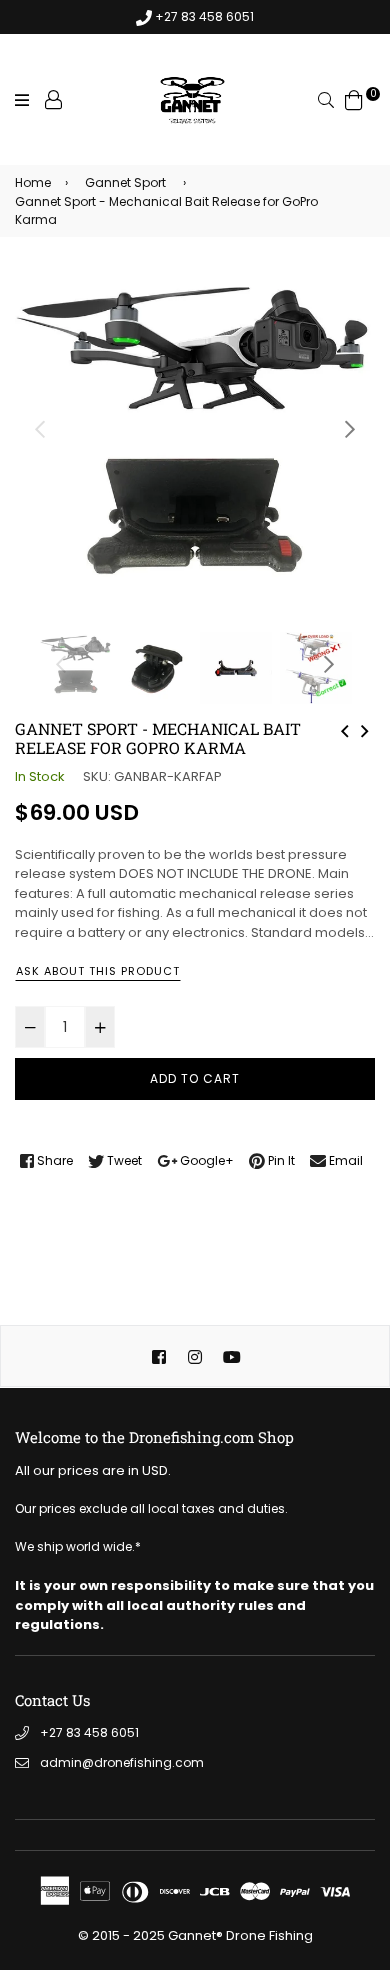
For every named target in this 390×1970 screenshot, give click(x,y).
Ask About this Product (98, 971)
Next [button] (350, 429)
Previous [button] (40, 429)
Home (33, 182)
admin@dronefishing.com (122, 1762)
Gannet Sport (125, 182)
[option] (195, 447)
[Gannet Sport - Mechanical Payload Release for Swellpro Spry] (345, 729)
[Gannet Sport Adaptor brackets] (365, 729)
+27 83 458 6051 (89, 1732)
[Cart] (354, 99)
